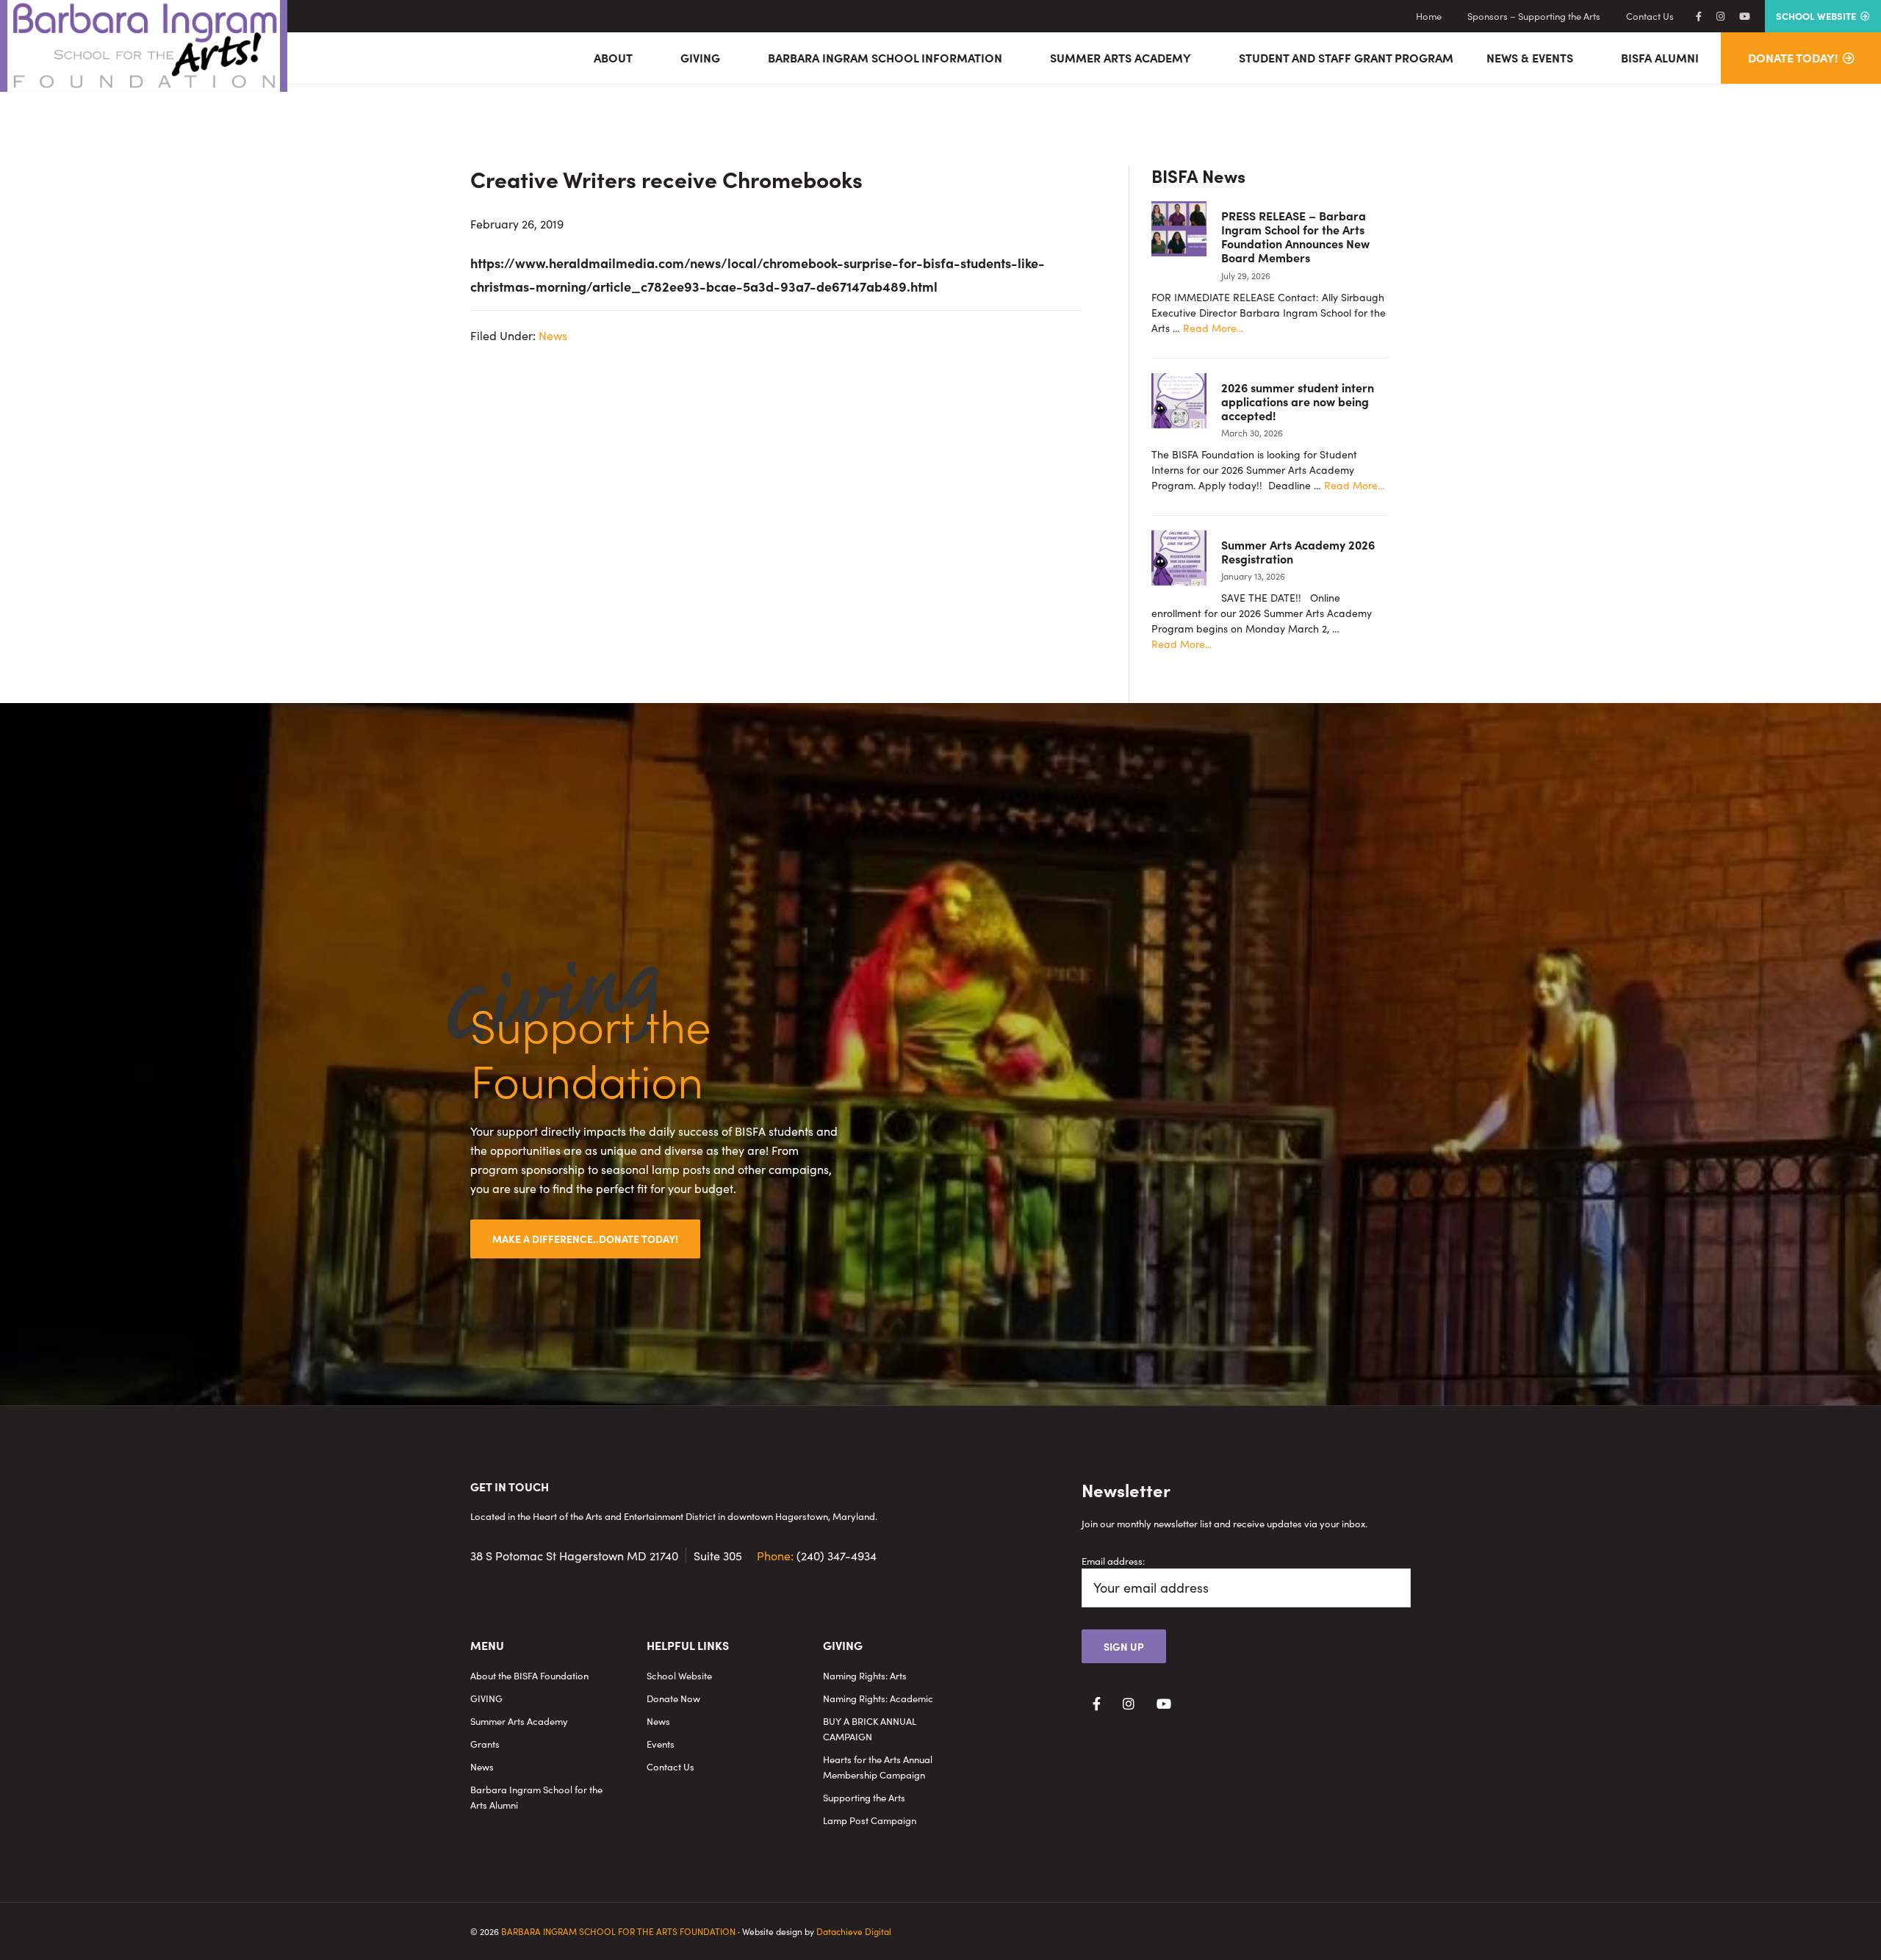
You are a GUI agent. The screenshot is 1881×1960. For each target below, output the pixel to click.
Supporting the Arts (864, 1797)
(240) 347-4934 (817, 1555)
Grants (485, 1744)
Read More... (1213, 328)
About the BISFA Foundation (529, 1675)
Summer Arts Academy (519, 1721)
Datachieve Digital (854, 1931)
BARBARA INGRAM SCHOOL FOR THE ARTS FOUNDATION (618, 1931)
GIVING (486, 1698)
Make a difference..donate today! (585, 1239)
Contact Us (670, 1766)
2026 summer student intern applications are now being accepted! (1298, 401)
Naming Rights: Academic (878, 1698)
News (553, 335)
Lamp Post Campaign (870, 1820)
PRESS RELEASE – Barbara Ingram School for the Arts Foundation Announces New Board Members (1295, 237)
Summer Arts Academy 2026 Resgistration (1298, 551)
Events (661, 1744)
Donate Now (673, 1698)
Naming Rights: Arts (865, 1675)
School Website (679, 1675)
